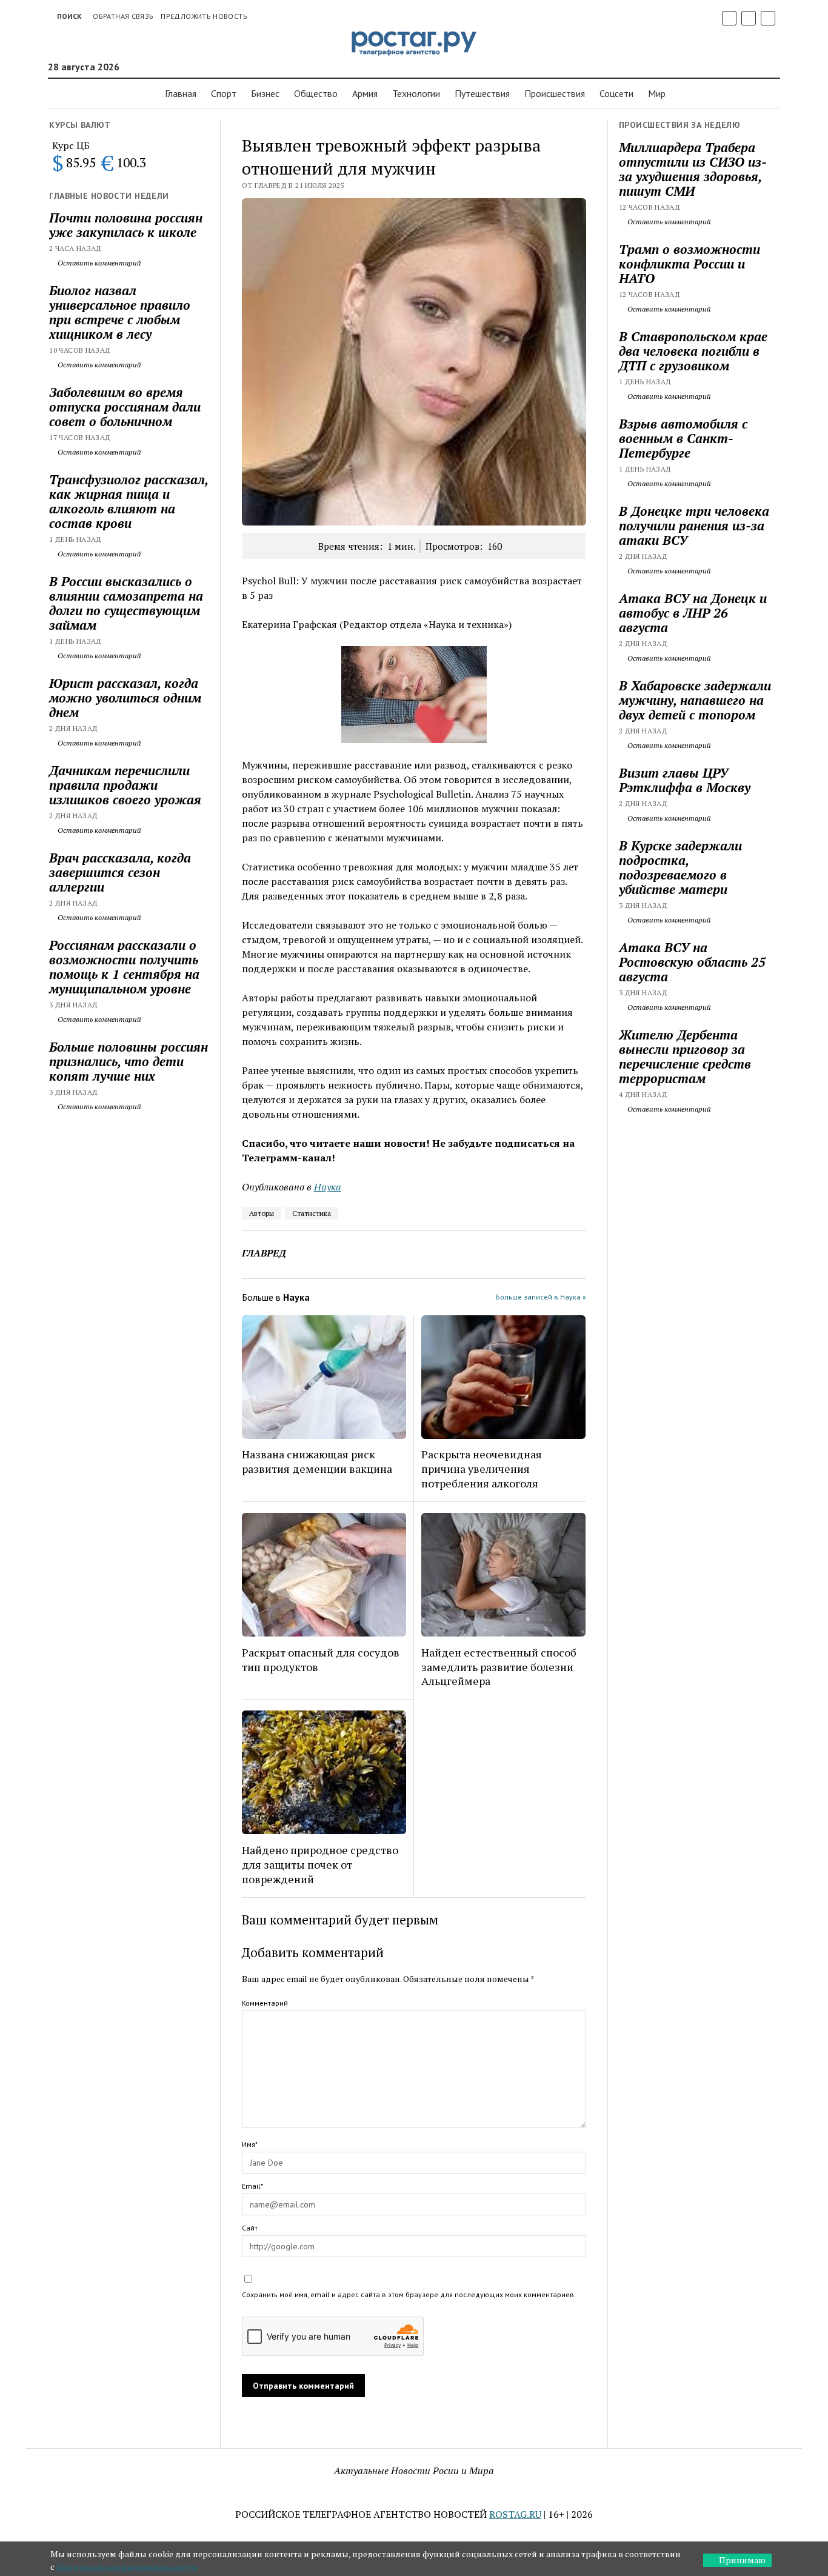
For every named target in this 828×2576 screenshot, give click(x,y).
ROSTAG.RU (515, 2514)
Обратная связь (123, 16)
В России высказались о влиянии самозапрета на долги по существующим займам (126, 603)
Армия (365, 93)
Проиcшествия (555, 93)
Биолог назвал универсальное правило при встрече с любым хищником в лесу (120, 312)
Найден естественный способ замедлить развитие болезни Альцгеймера (499, 1667)
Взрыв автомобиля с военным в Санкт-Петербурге (683, 438)
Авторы (262, 1213)
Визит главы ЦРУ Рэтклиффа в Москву (685, 780)
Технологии (416, 93)
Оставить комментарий (98, 263)
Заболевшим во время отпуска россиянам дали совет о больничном (125, 407)
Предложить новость (204, 16)
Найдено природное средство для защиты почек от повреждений (320, 1864)
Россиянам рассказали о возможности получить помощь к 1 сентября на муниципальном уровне (124, 967)
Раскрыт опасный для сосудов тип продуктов (321, 1660)
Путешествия (482, 93)
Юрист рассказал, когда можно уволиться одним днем (125, 698)
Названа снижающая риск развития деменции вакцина (317, 1461)
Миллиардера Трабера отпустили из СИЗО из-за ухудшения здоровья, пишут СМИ (693, 169)
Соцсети (616, 93)
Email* (252, 2186)
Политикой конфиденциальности (127, 2567)
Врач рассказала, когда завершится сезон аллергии (120, 872)
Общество (316, 93)
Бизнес (265, 93)
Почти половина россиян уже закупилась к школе (126, 225)
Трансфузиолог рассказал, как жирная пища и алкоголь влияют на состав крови (129, 501)
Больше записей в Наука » (541, 1297)
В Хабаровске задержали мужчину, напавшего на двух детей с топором (695, 700)
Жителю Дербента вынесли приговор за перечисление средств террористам (685, 1056)
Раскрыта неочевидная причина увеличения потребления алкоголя (482, 1469)
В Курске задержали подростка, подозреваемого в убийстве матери (680, 867)
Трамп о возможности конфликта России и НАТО (689, 264)
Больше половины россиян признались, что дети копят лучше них (129, 1061)
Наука (328, 1187)
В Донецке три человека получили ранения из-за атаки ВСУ (694, 526)
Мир (657, 93)
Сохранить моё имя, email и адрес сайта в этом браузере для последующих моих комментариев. (409, 2294)
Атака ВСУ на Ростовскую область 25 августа (692, 962)
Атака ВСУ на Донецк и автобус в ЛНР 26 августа (693, 613)
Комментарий (265, 2003)
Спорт (224, 93)
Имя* (250, 2144)
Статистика (312, 1213)
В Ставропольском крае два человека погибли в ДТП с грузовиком (693, 351)
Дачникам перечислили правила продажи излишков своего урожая (125, 785)
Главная (181, 93)
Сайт (250, 2228)
